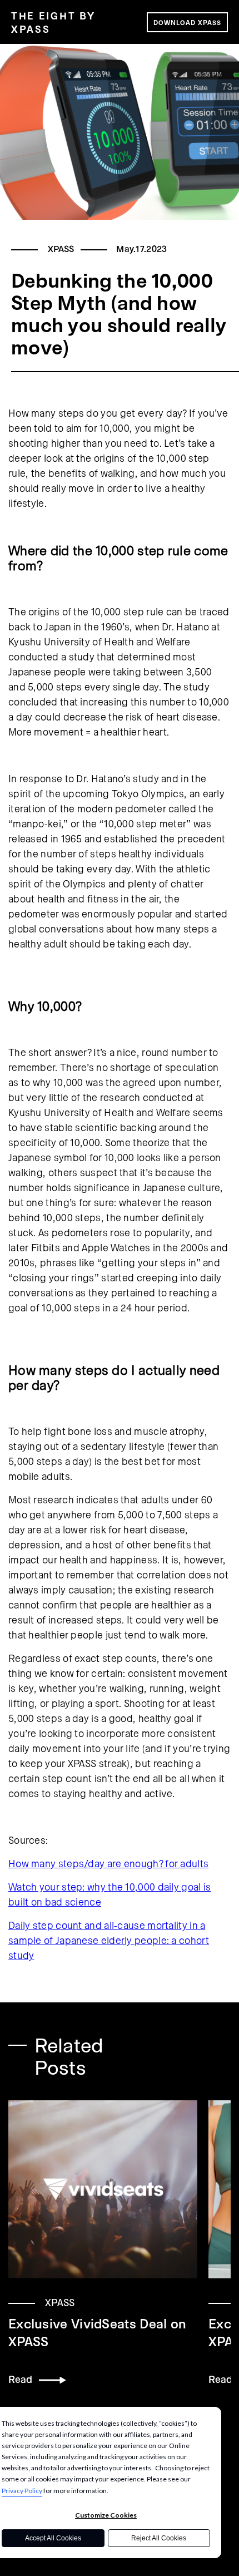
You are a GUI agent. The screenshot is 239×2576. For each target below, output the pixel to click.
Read (24, 2379)
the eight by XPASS (53, 22)
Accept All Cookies (53, 2538)
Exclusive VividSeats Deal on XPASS (97, 2332)
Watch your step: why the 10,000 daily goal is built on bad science (110, 1894)
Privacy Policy (22, 2491)
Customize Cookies (106, 2515)
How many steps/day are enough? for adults (108, 1863)
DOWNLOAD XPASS (187, 22)
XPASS (61, 248)
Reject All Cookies (159, 2538)
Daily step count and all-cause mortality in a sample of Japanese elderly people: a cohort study (109, 1940)
